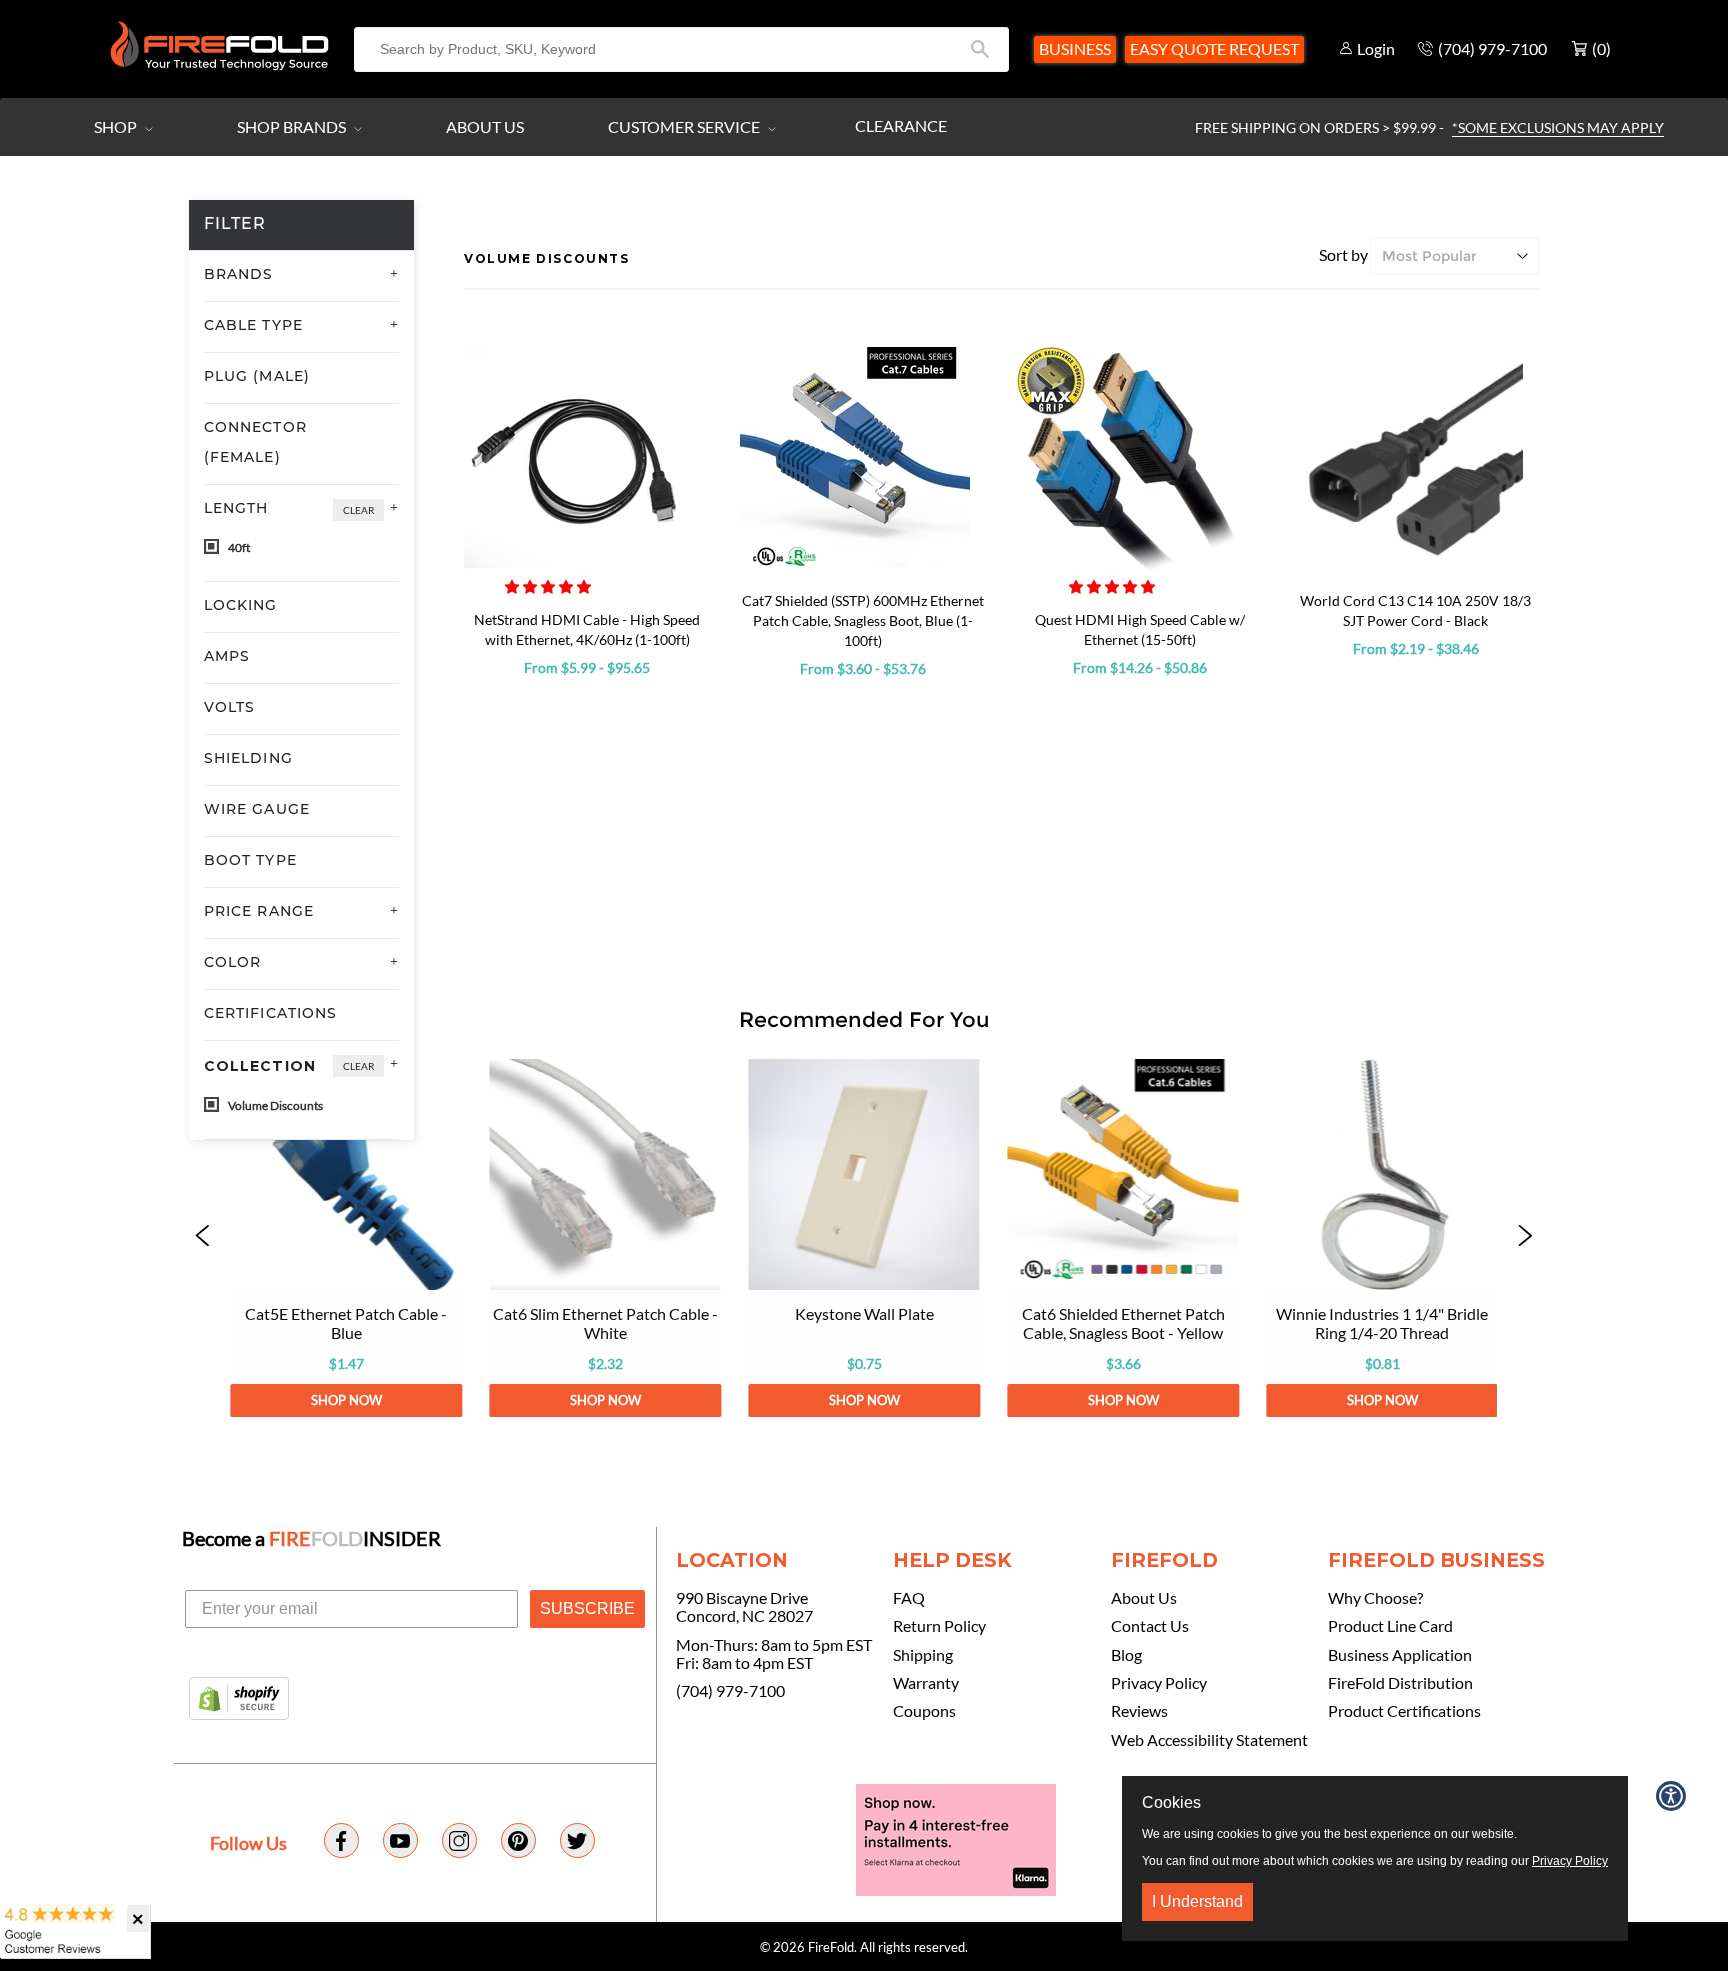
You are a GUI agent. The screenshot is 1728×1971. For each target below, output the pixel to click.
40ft (238, 547)
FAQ (909, 1598)
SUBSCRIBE (587, 1608)
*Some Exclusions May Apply (1558, 127)
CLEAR (358, 510)
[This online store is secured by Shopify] (239, 1700)
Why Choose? (1375, 1598)
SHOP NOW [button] (345, 1400)
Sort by (1343, 254)
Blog (1126, 1655)
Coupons (924, 1711)
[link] (345, 1238)
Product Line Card (1390, 1626)
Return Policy (939, 1626)
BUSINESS (1075, 48)
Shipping (923, 1655)
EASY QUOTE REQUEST (1214, 48)
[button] (549, 586)
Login (1376, 48)
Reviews (1139, 1711)
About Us (485, 126)
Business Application (1400, 1655)
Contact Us (1150, 1626)
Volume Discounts (274, 1105)
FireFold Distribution (1400, 1683)
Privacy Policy (1159, 1683)
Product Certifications (1404, 1711)
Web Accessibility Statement (1209, 1740)
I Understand (1197, 1901)
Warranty (926, 1683)
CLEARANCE (901, 125)
